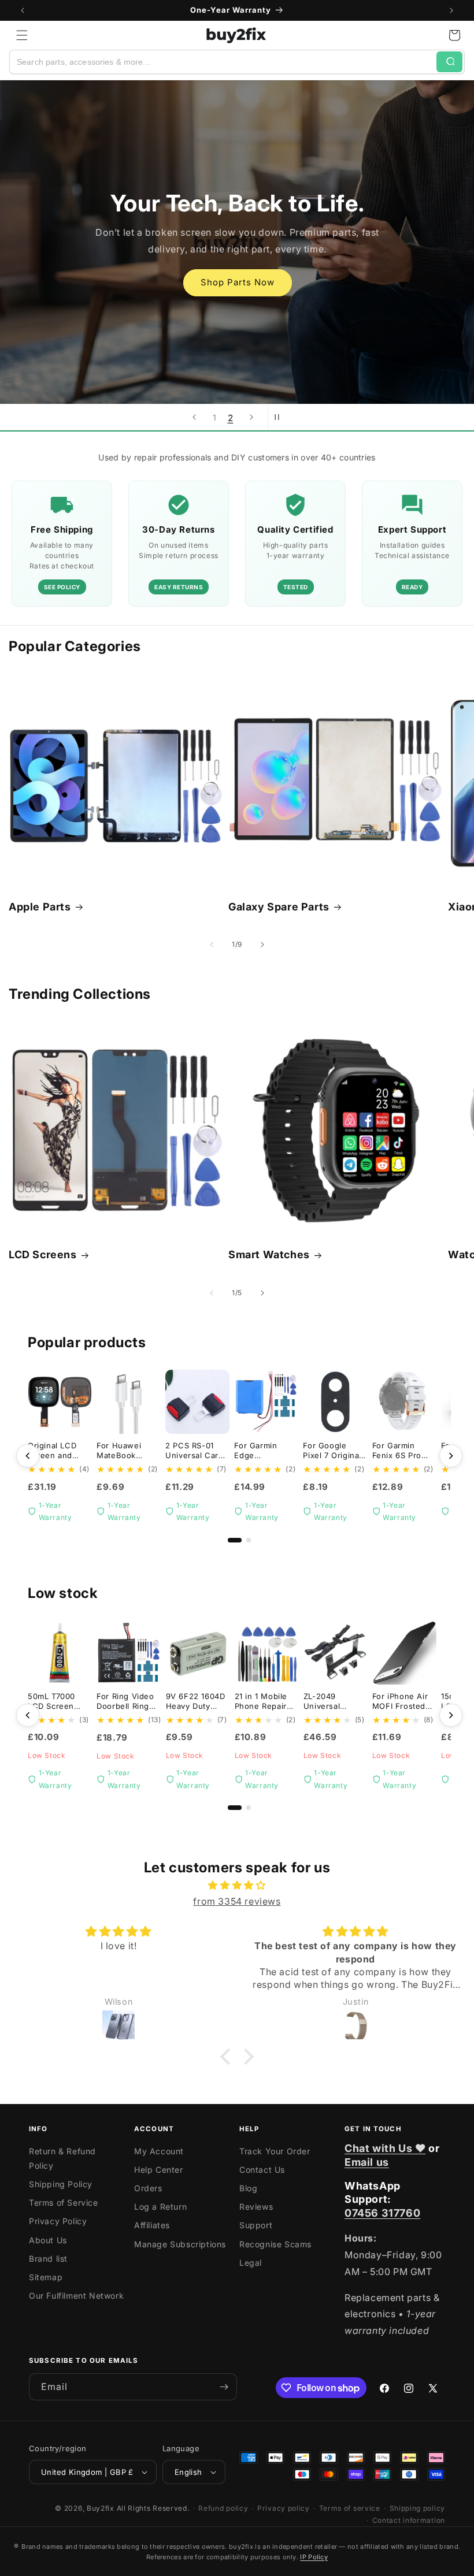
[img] (237, 1885)
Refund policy (223, 2508)
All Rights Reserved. (153, 2508)
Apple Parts (40, 907)
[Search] (449, 62)
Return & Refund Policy (62, 2158)
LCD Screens (43, 1254)
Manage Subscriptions (180, 2244)
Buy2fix (101, 2508)
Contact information (409, 2520)
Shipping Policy (61, 2184)
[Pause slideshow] (280, 417)
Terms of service (350, 2508)
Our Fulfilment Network (76, 2296)
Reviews (256, 2207)
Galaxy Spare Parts (279, 907)
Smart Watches (269, 1254)
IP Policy (314, 2557)
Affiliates (152, 2225)
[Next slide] (251, 417)
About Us (48, 2240)
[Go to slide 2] (249, 1540)
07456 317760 (382, 2213)
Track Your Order (275, 2151)
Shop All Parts (237, 297)
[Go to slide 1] (235, 1540)
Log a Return (160, 2207)
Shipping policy (418, 2508)
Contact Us (262, 2170)
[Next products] (451, 1456)
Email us (367, 2162)
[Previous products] (28, 1456)
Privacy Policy (58, 2221)
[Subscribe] (224, 2387)
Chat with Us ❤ (385, 2148)
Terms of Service (64, 2203)
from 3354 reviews (237, 1901)
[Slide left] (212, 945)
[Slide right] (262, 945)
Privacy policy (284, 2508)
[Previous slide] (194, 417)
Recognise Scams (275, 2244)
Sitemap (46, 2277)
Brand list (48, 2259)
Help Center (159, 2170)
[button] (22, 35)
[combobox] (223, 62)
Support (256, 2225)
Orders (148, 2188)
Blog (248, 2188)
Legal (251, 2263)
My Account (159, 2151)
